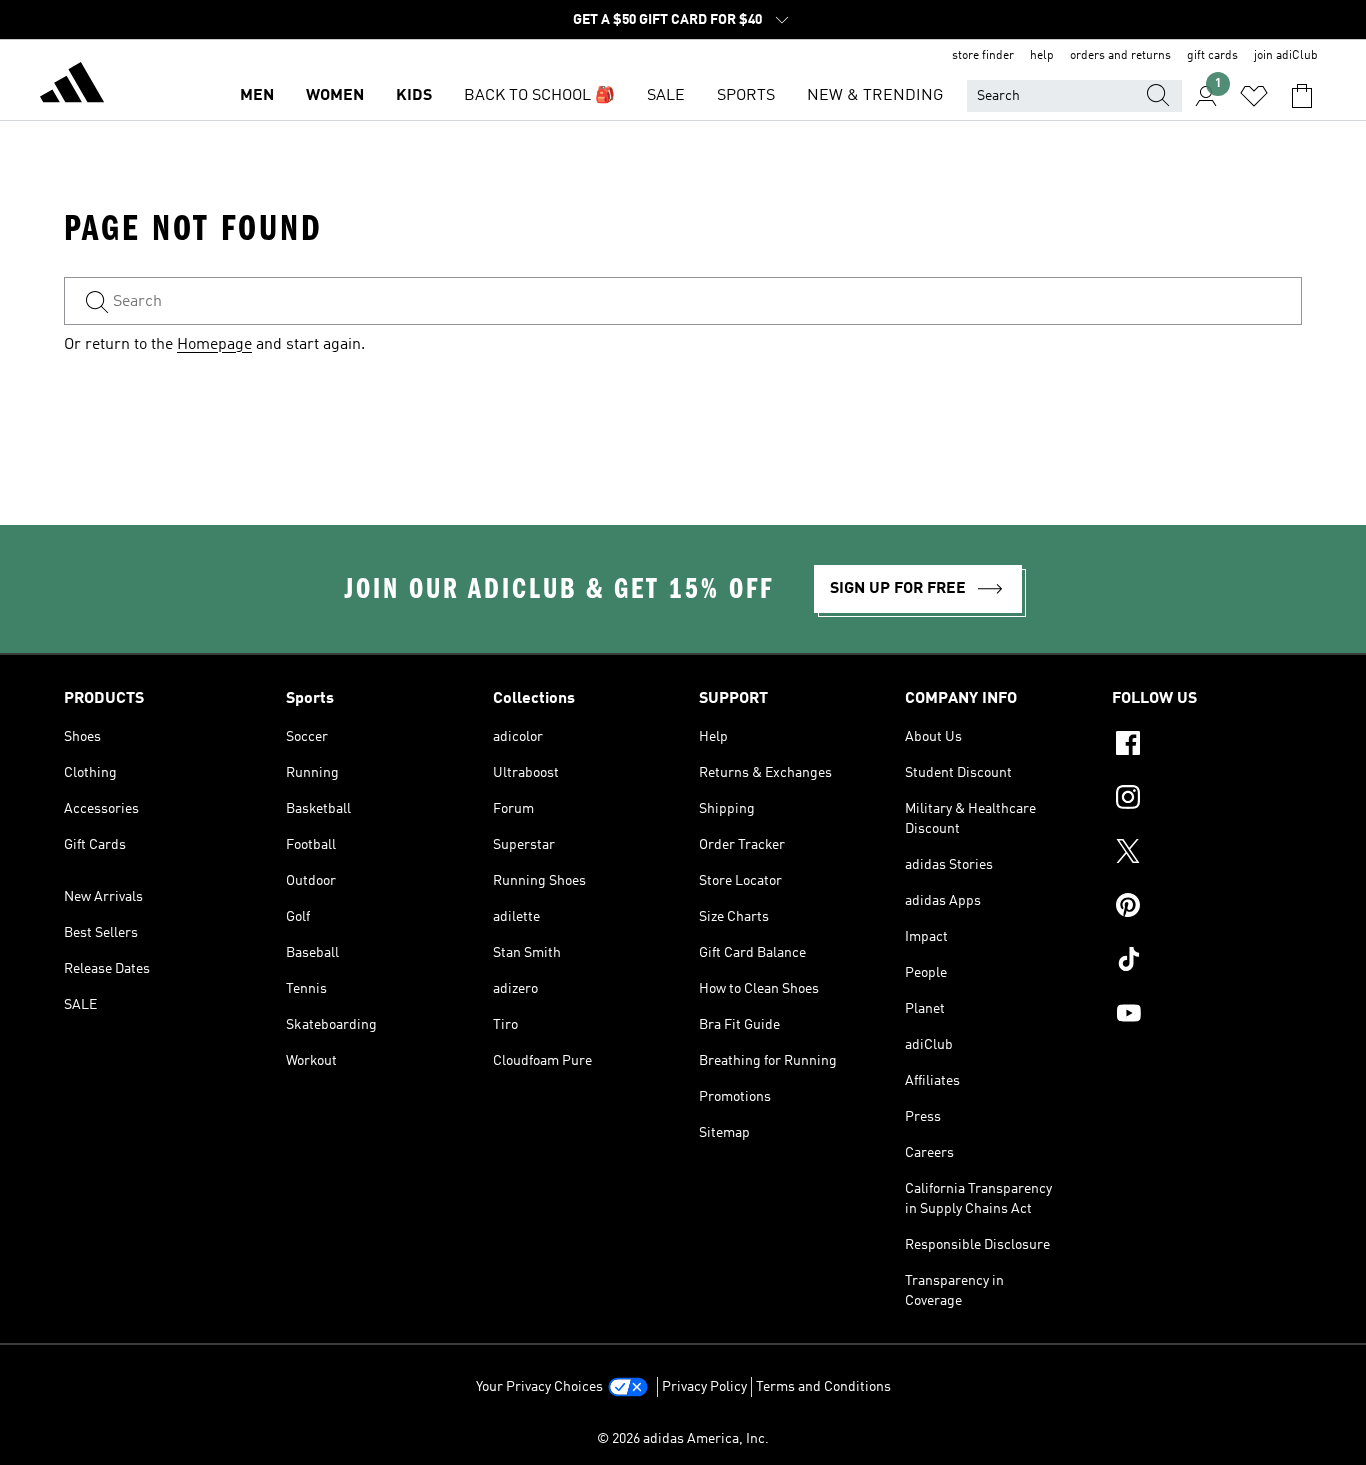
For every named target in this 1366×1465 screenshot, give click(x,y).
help (1042, 56)
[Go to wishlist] (1254, 96)
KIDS (414, 96)
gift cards (1212, 56)
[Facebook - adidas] (1207, 746)
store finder (983, 56)
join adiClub (1286, 56)
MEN (257, 96)
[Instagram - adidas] (1207, 800)
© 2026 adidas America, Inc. (683, 1439)
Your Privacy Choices (539, 1387)
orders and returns (1120, 56)
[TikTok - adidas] (1207, 962)
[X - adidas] (1207, 854)
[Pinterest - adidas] (1207, 908)
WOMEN (335, 96)
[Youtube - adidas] (1207, 1016)
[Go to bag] (1302, 96)
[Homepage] (72, 86)
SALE (666, 96)
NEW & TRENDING (875, 96)
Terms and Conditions (823, 1387)
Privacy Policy (704, 1387)
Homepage (214, 345)
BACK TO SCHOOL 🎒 (539, 96)
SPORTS (746, 96)
